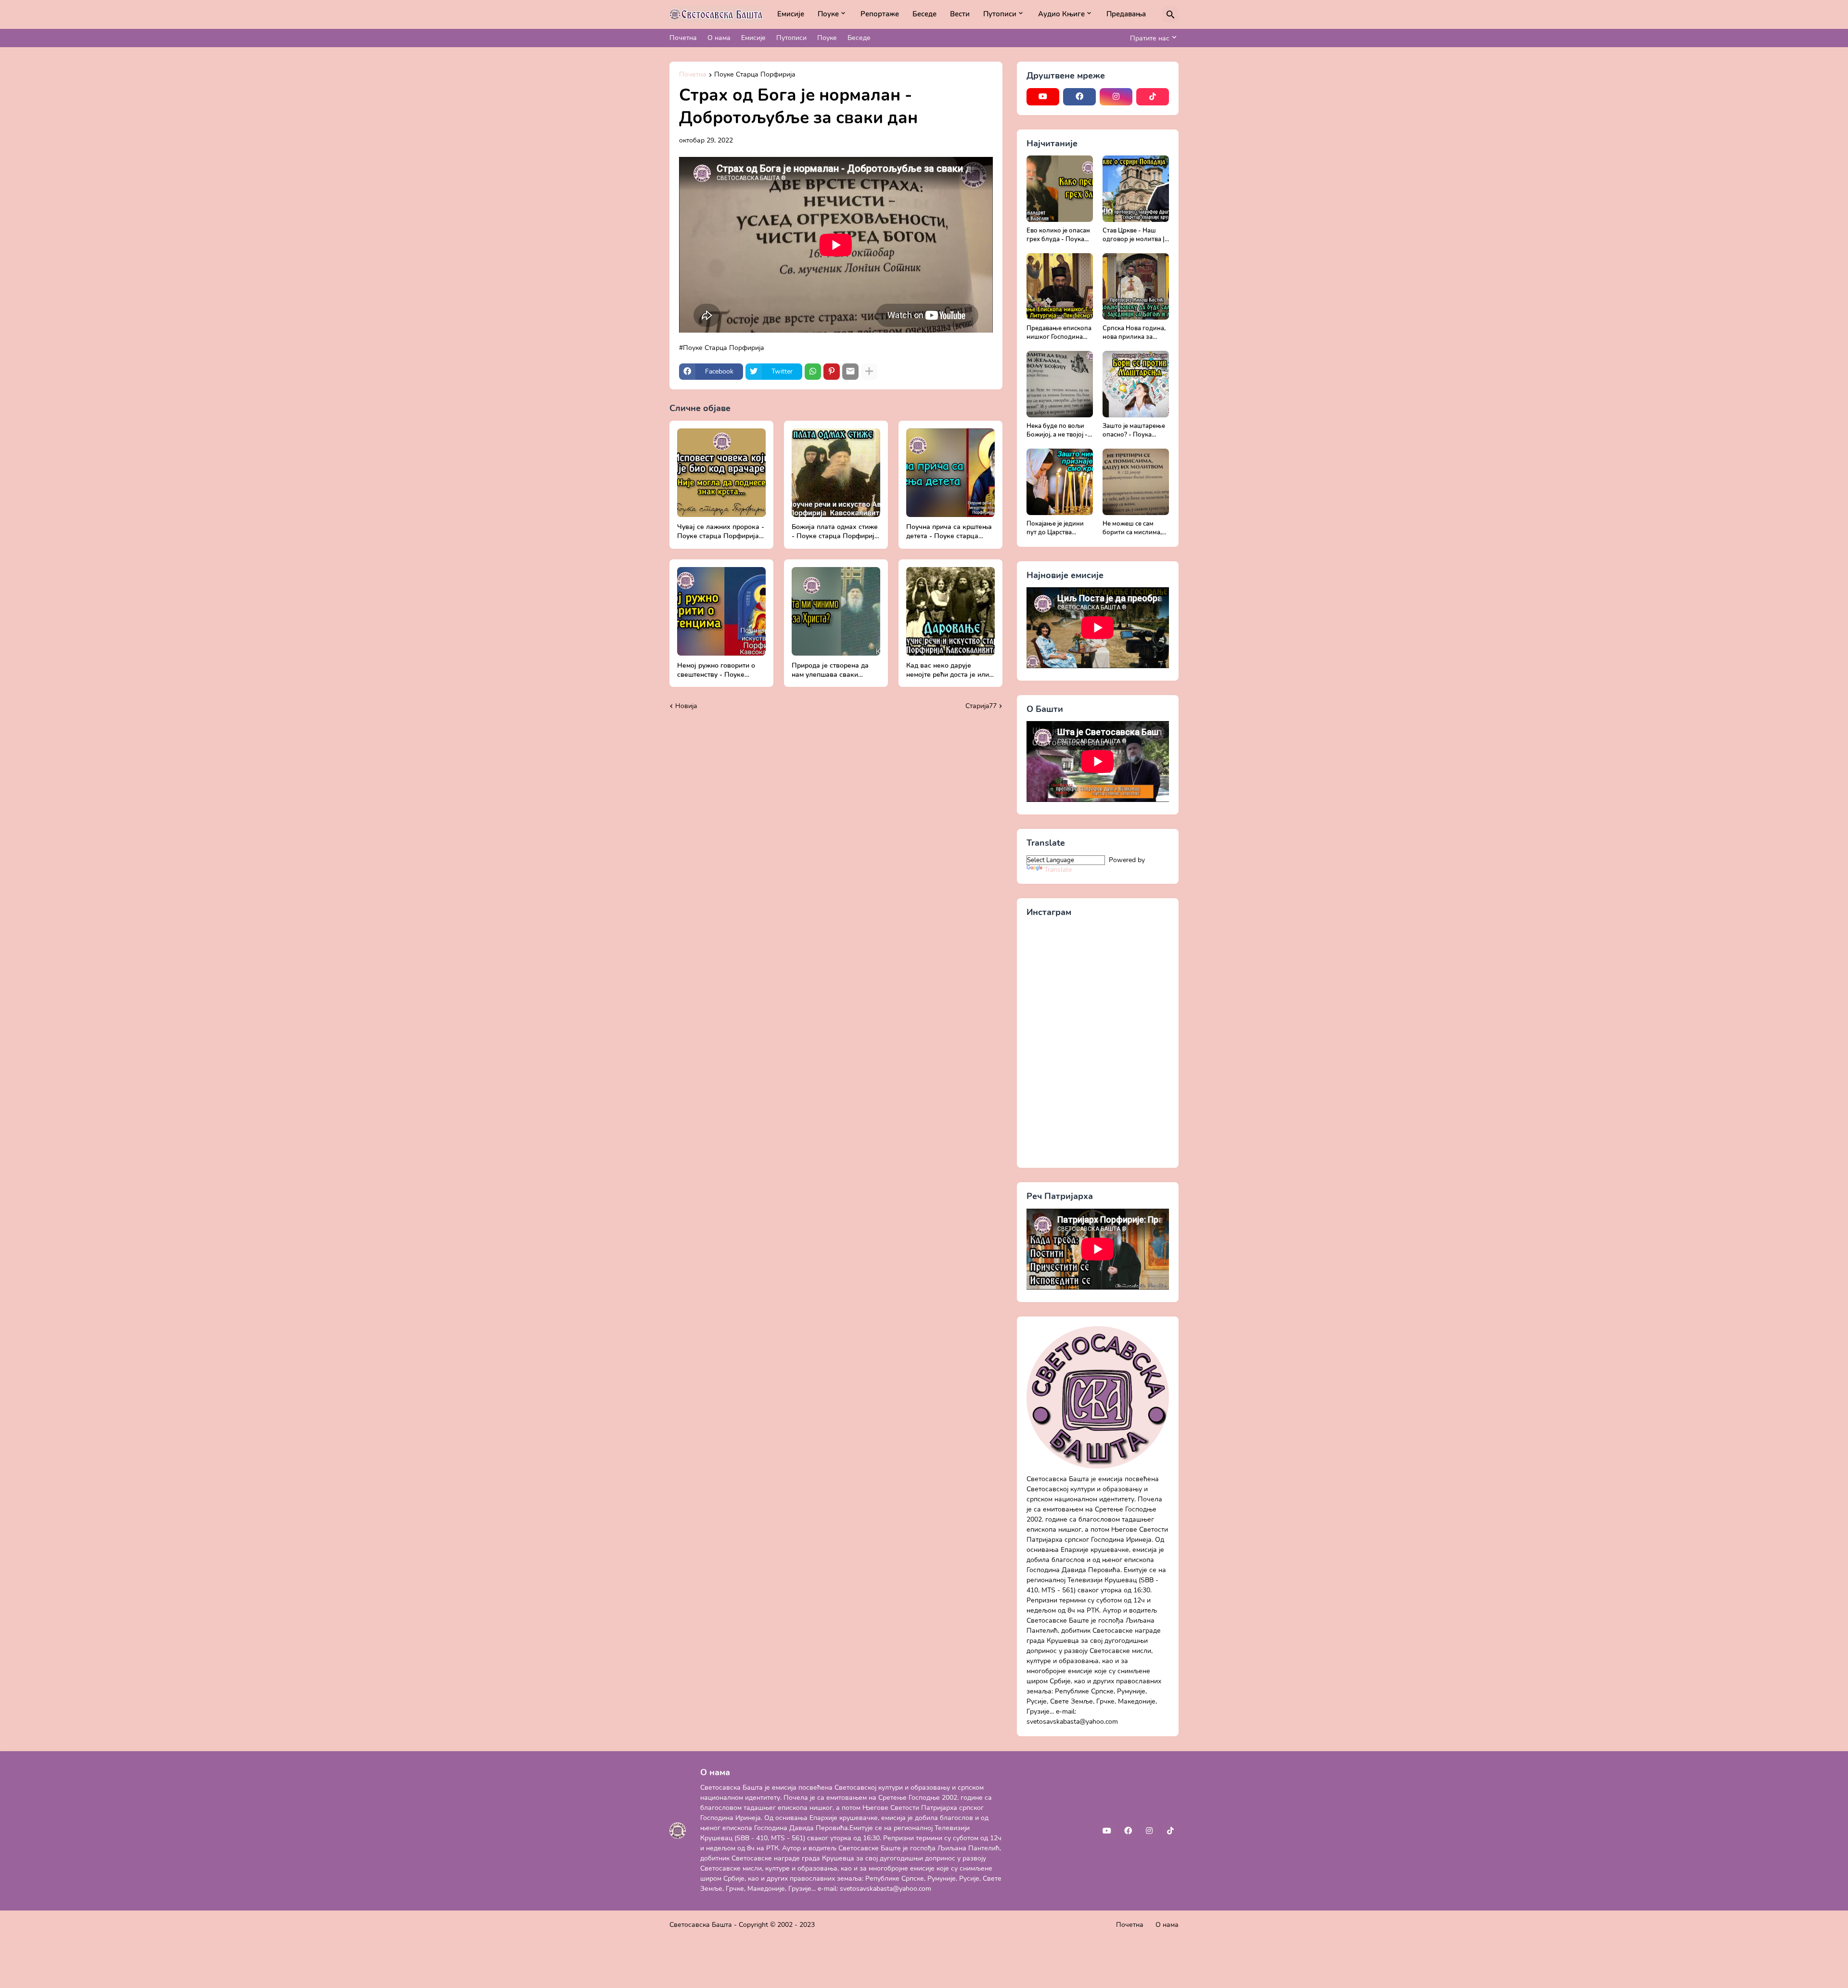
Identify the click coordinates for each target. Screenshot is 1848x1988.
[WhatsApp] (813, 372)
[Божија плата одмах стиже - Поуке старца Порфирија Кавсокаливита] (836, 473)
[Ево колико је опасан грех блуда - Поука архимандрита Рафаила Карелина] (1060, 189)
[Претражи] (1170, 14)
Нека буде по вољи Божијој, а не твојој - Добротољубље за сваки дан (1057, 431)
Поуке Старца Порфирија (755, 75)
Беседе (924, 14)
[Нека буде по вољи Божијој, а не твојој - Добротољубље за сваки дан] (1060, 384)
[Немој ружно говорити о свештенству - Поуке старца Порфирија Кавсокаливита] (721, 611)
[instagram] (1116, 97)
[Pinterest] (832, 372)
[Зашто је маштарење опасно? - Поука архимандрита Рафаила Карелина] (1136, 384)
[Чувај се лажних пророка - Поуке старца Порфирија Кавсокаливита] (721, 473)
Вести (960, 14)
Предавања (1126, 14)
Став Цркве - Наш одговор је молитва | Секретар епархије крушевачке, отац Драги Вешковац (1134, 235)
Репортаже (880, 14)
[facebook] (1079, 97)
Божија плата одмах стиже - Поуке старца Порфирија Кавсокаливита (835, 532)
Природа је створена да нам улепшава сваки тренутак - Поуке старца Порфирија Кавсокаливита (835, 671)
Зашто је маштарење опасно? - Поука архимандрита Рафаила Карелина (1134, 431)
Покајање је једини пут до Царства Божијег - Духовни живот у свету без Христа (1055, 528)
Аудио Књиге (1061, 14)
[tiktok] (1153, 97)
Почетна (683, 38)
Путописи (1000, 14)
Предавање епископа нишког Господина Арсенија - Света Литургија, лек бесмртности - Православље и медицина (1059, 333)
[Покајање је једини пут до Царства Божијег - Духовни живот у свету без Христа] (1060, 482)
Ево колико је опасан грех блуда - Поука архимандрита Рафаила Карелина (1058, 235)
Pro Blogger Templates (851, 1925)
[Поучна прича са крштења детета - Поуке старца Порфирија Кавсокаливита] (950, 473)
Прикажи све (755, 408)
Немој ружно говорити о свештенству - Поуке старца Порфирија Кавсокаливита (716, 671)
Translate (1058, 870)
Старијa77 (981, 706)
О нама (719, 38)
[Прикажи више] (869, 372)
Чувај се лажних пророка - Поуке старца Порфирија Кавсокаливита (721, 532)
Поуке (828, 14)
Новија (686, 706)
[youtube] (1043, 97)
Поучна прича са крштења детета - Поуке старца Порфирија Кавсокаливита (950, 532)
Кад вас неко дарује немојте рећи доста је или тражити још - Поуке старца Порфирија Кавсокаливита (948, 671)
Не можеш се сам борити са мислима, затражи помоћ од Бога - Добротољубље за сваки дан (1132, 528)
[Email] (850, 372)
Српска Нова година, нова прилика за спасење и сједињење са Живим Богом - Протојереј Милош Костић (1136, 333)
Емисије (791, 14)
